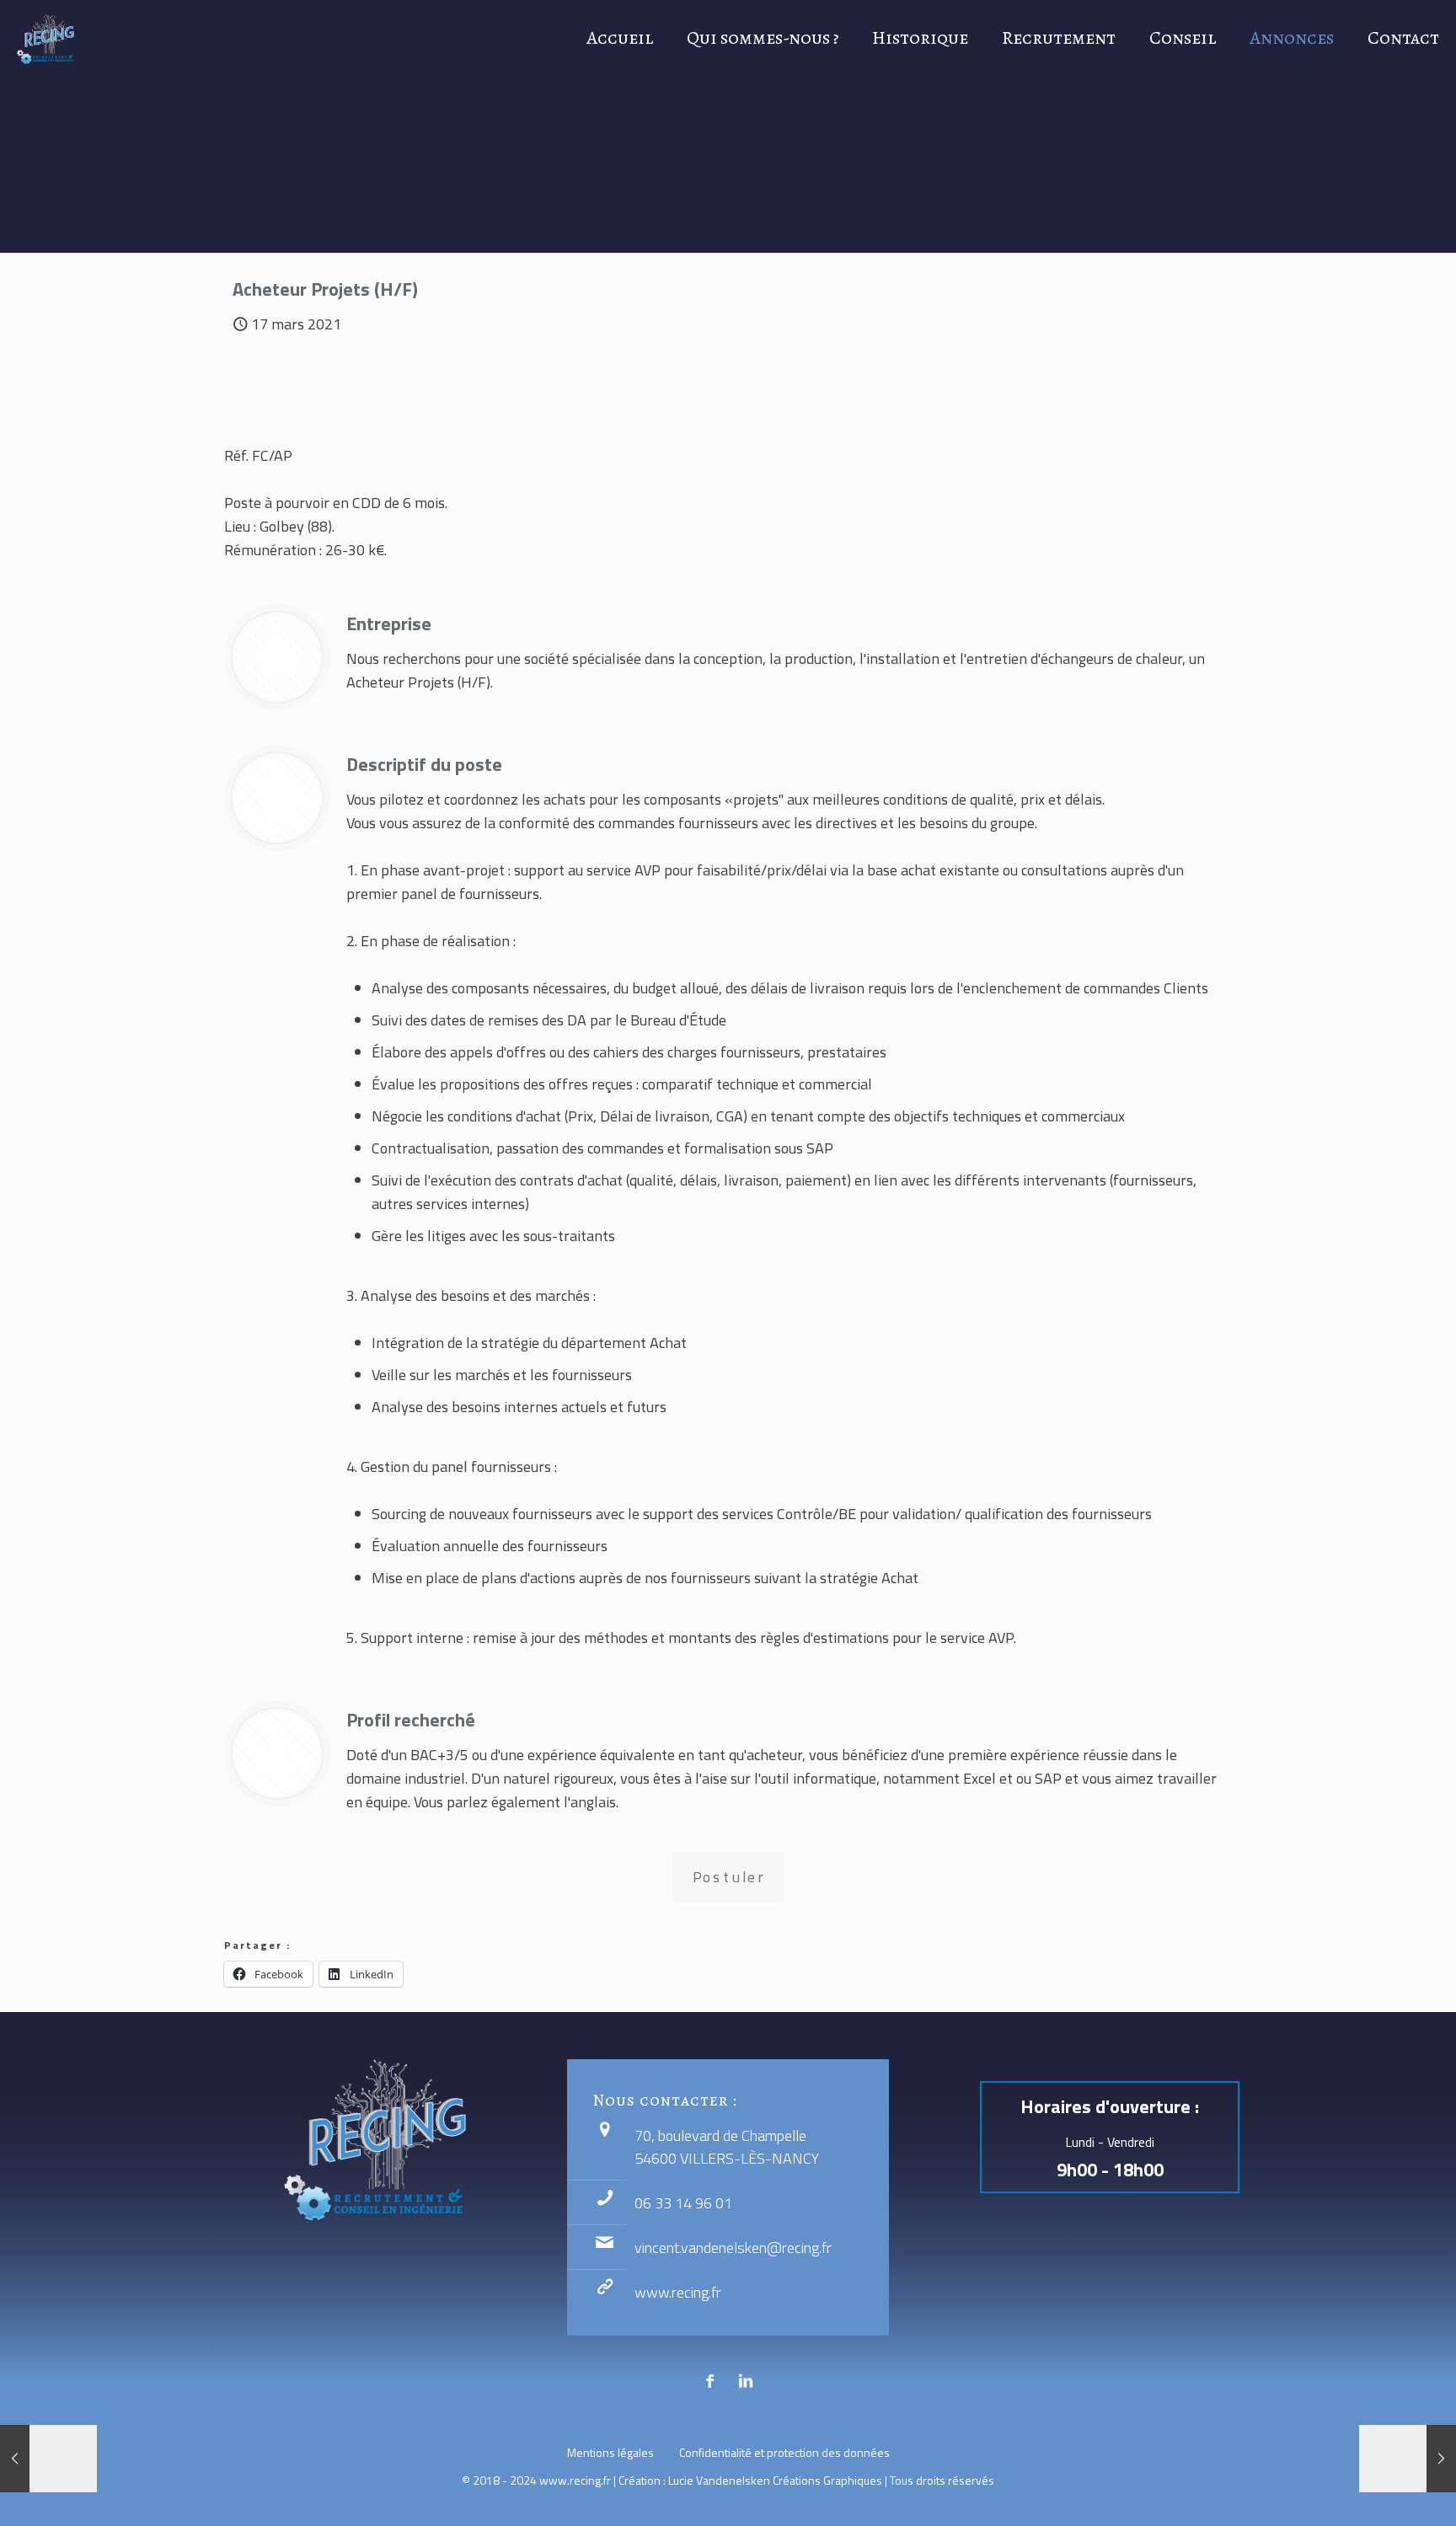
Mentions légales (610, 2452)
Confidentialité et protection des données (784, 2452)
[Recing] (45, 38)
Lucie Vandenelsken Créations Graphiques (775, 2480)
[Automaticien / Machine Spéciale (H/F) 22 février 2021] (48, 2459)
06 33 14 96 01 (683, 2203)
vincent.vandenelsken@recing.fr (733, 2248)
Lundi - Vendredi (1110, 2142)
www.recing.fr (678, 2292)
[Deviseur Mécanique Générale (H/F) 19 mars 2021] (1408, 2459)
